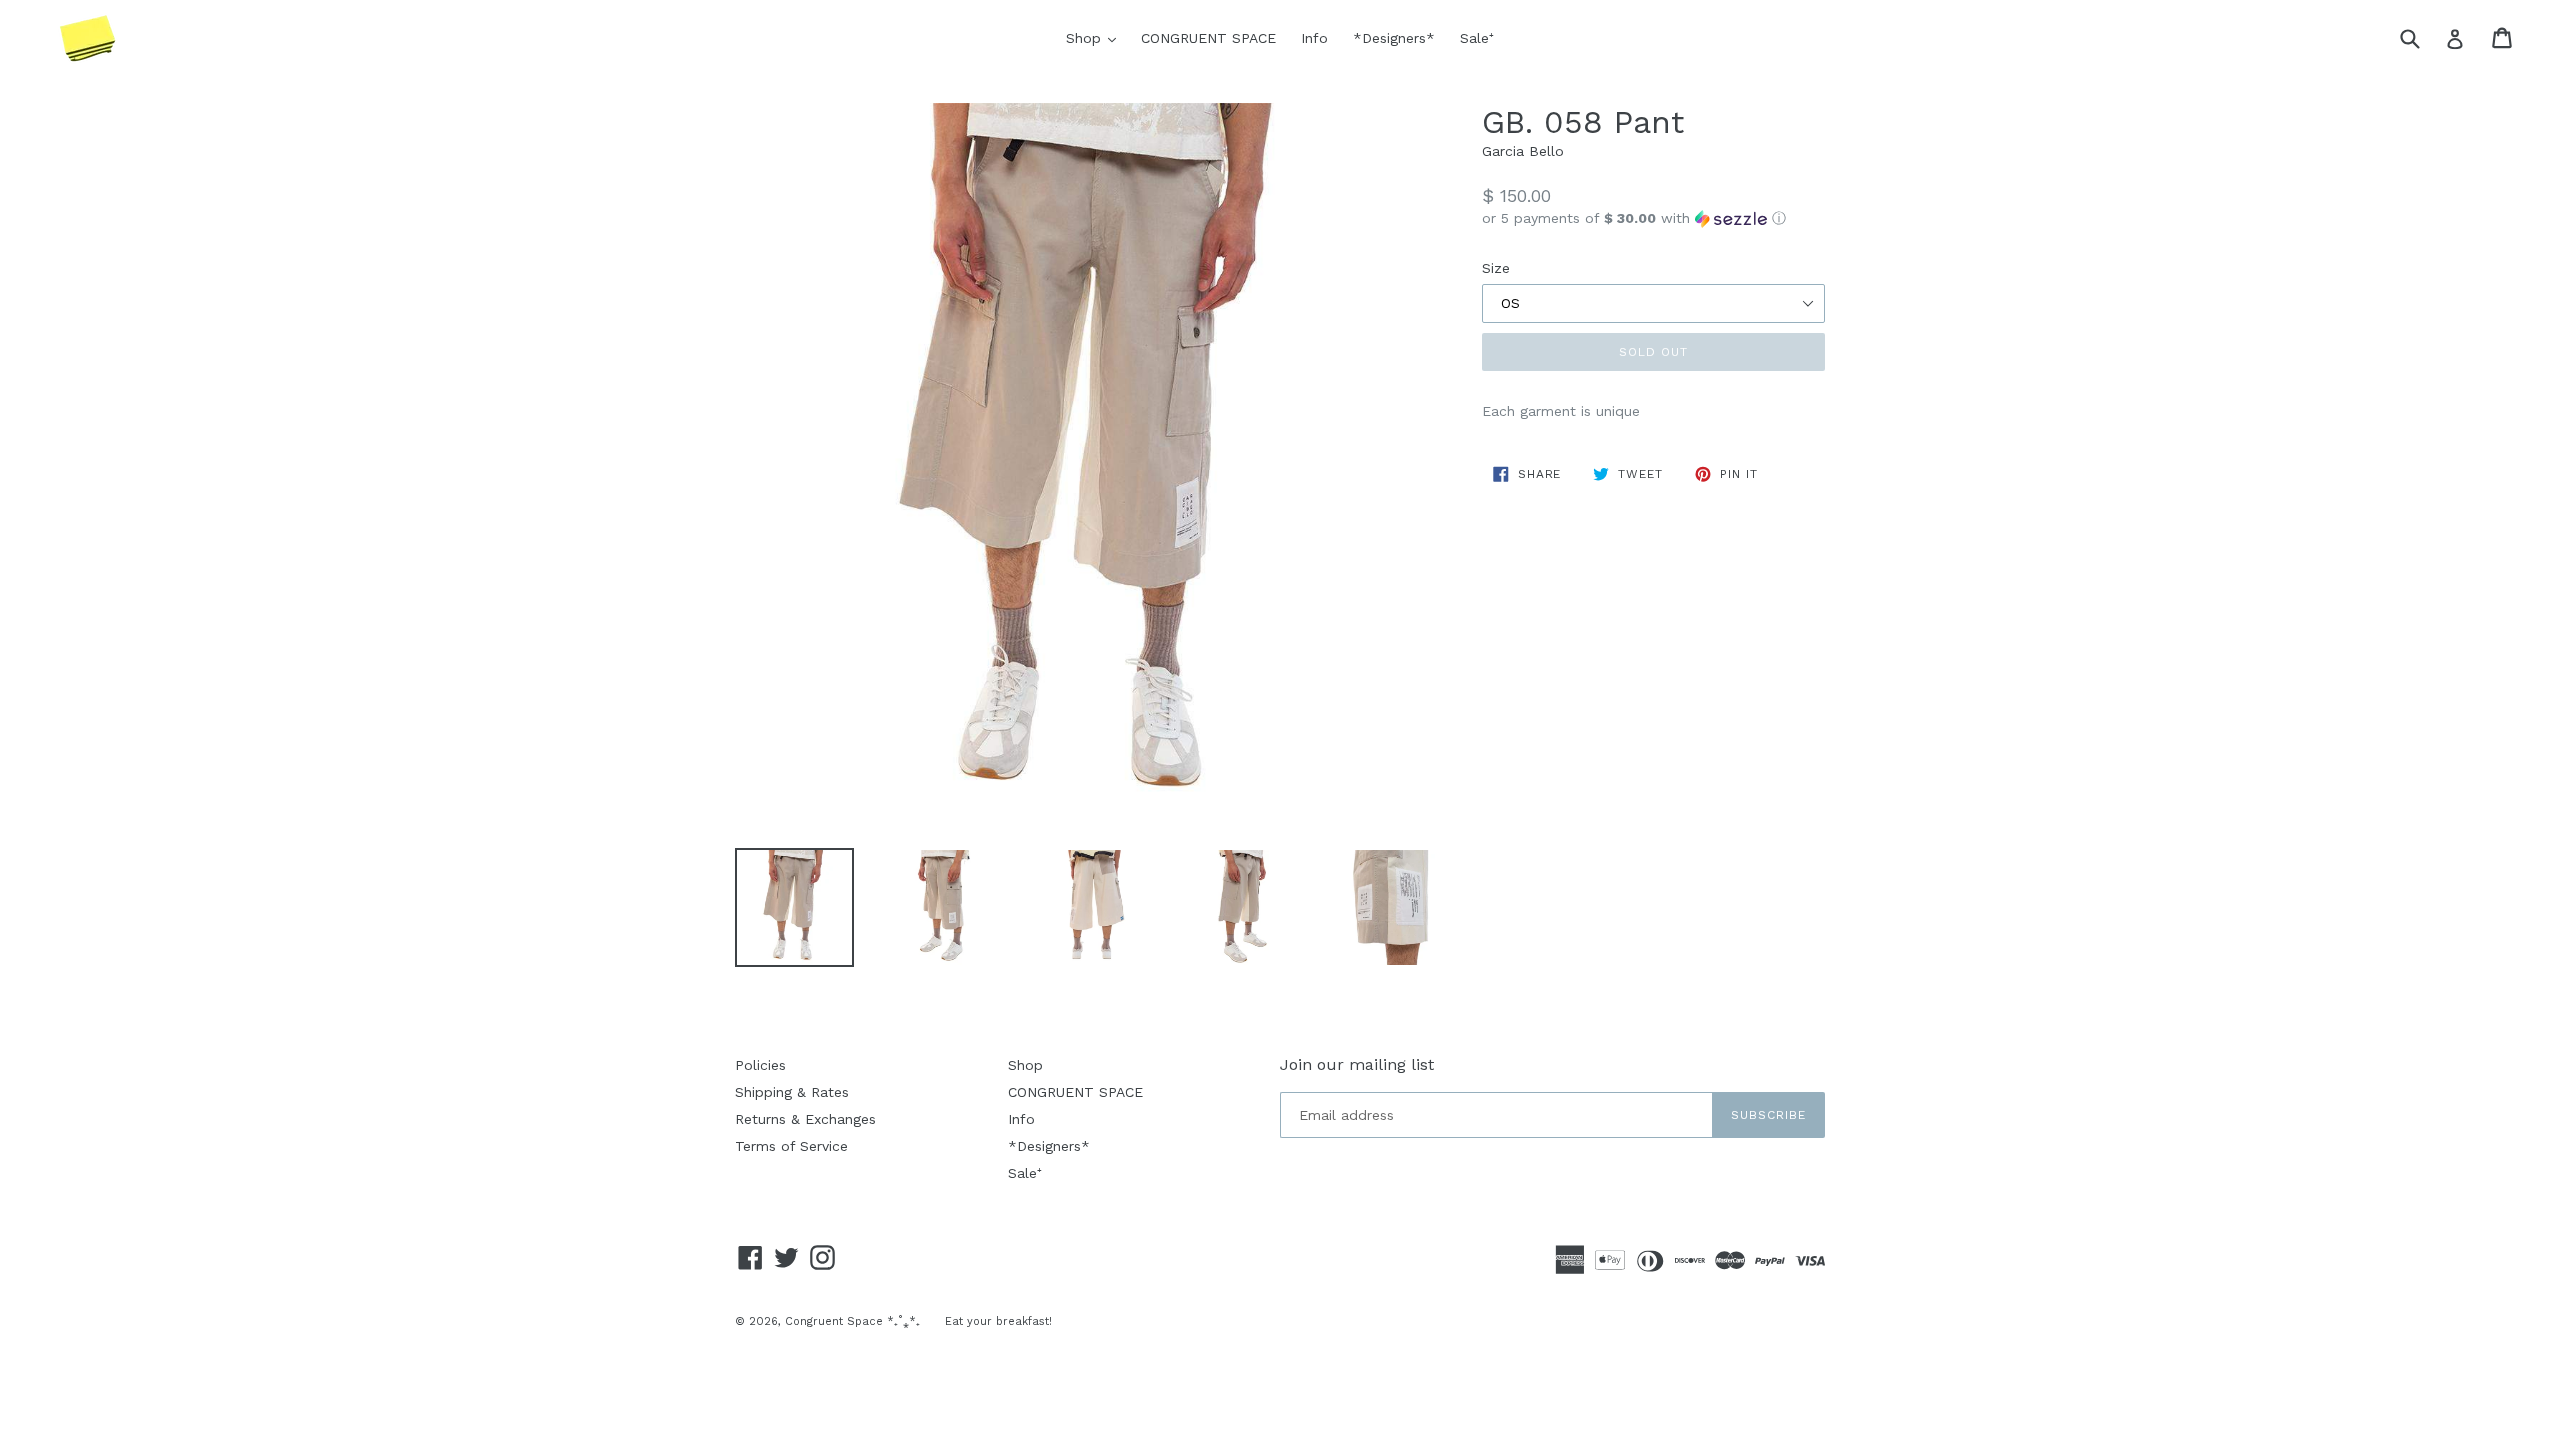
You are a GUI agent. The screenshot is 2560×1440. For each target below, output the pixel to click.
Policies (760, 1065)
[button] (1653, 218)
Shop (1096, 37)
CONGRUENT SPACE (1208, 38)
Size (1496, 268)
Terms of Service (791, 1146)
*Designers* (1394, 38)
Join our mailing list (1357, 1064)
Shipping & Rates (792, 1092)
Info (1314, 38)
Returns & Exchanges (805, 1119)
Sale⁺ (1477, 38)
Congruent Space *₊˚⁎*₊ (852, 1321)
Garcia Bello (1523, 151)
